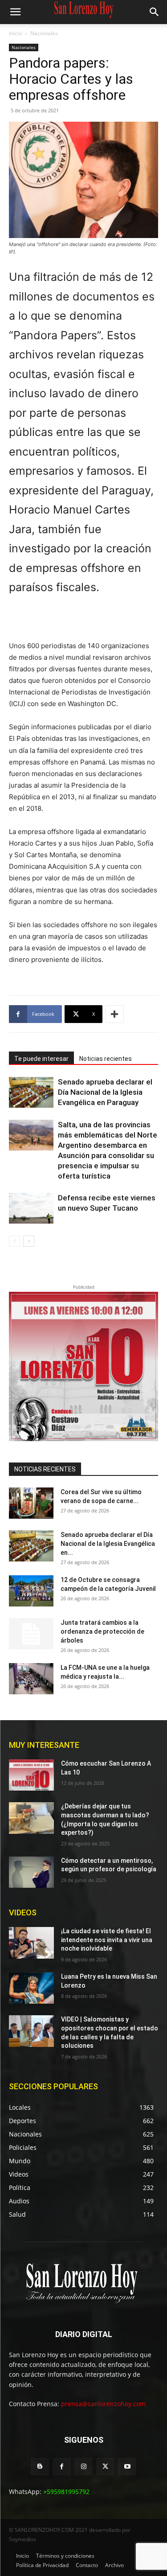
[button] (15, 12)
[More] (114, 1014)
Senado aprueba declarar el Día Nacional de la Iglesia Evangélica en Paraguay (105, 1092)
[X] (105, 2467)
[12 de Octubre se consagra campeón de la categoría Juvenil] (31, 1591)
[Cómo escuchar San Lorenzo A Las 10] (31, 1775)
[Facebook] (62, 2467)
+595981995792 (66, 2492)
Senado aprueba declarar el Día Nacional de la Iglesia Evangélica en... (108, 1544)
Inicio (15, 33)
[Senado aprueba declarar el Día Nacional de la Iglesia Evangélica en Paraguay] (31, 1092)
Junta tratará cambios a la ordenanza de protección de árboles (102, 1631)
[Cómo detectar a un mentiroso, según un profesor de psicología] (31, 1872)
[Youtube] (127, 2467)
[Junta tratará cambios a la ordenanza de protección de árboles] (31, 1634)
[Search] (155, 12)
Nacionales (44, 33)
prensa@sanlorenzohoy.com (103, 2404)
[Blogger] (40, 2467)
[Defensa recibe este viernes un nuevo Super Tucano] (31, 1208)
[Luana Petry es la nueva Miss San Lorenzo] (31, 1988)
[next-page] (29, 1241)
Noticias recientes (106, 1059)
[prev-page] (14, 1241)
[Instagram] (83, 2467)
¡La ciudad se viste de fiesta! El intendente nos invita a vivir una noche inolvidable (107, 1940)
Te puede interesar (41, 1059)
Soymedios (22, 2539)
